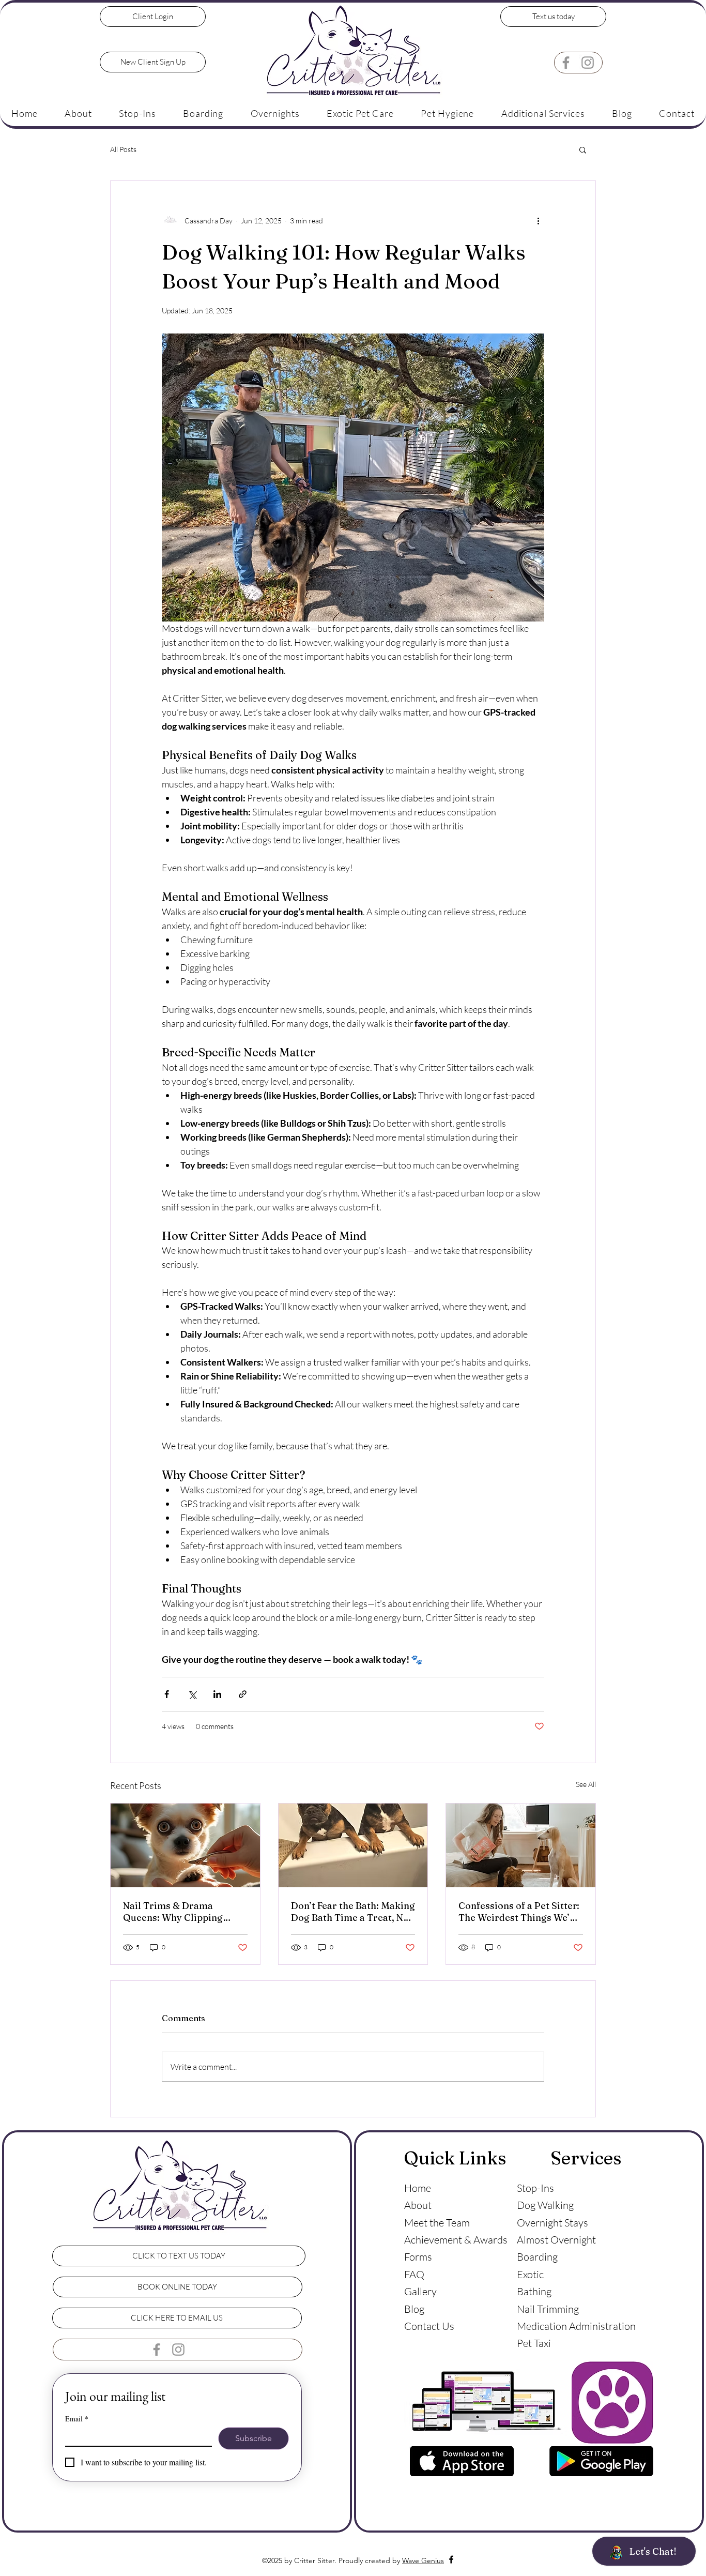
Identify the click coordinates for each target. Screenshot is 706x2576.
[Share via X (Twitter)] (192, 1694)
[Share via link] (243, 1694)
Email (77, 2419)
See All (586, 1784)
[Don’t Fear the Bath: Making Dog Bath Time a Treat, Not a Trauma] (353, 1845)
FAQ (414, 2274)
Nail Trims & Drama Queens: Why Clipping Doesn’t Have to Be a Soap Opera (181, 1912)
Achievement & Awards (456, 2240)
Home (418, 2188)
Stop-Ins (535, 2188)
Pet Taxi (534, 2343)
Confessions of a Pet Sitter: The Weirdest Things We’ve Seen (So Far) (519, 1912)
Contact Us (429, 2326)
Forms (418, 2257)
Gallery (420, 2291)
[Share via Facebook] (167, 1694)
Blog (414, 2309)
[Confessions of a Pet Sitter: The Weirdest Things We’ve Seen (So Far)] (521, 1845)
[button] (137, 113)
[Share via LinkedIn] (217, 1694)
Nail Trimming (548, 2309)
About (418, 2205)
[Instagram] (588, 63)
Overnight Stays (552, 2223)
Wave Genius (423, 2560)
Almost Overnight (556, 2240)
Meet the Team (437, 2223)
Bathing (534, 2291)
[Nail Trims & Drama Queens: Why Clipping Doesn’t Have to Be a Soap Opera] (185, 1845)
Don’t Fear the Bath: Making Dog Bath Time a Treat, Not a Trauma (353, 1912)
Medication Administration (576, 2326)
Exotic (530, 2274)
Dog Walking (545, 2205)
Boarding (537, 2257)
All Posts (123, 149)
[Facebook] (566, 63)
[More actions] (538, 220)
